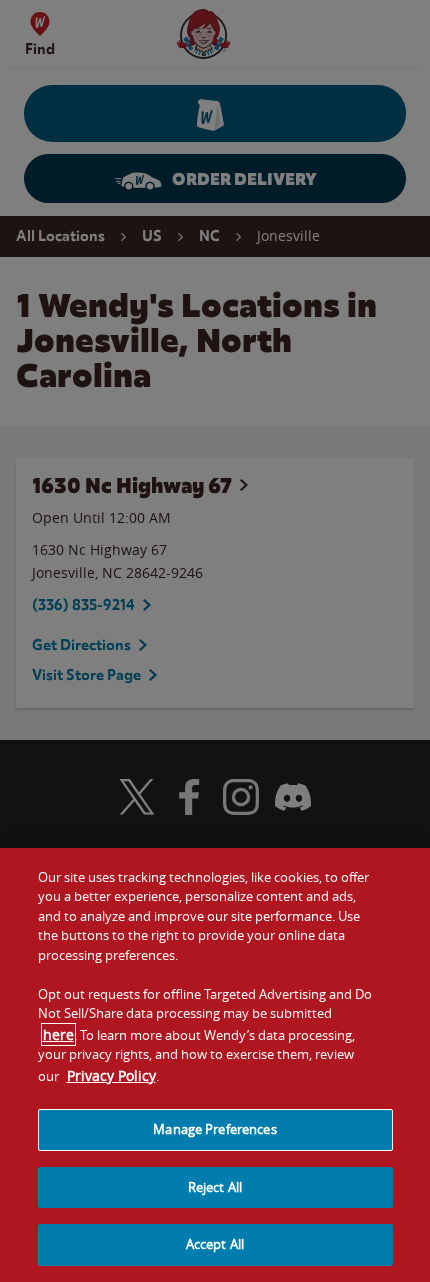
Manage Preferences (214, 1129)
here (58, 1034)
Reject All (215, 1187)
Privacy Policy (111, 1075)
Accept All (215, 1244)
